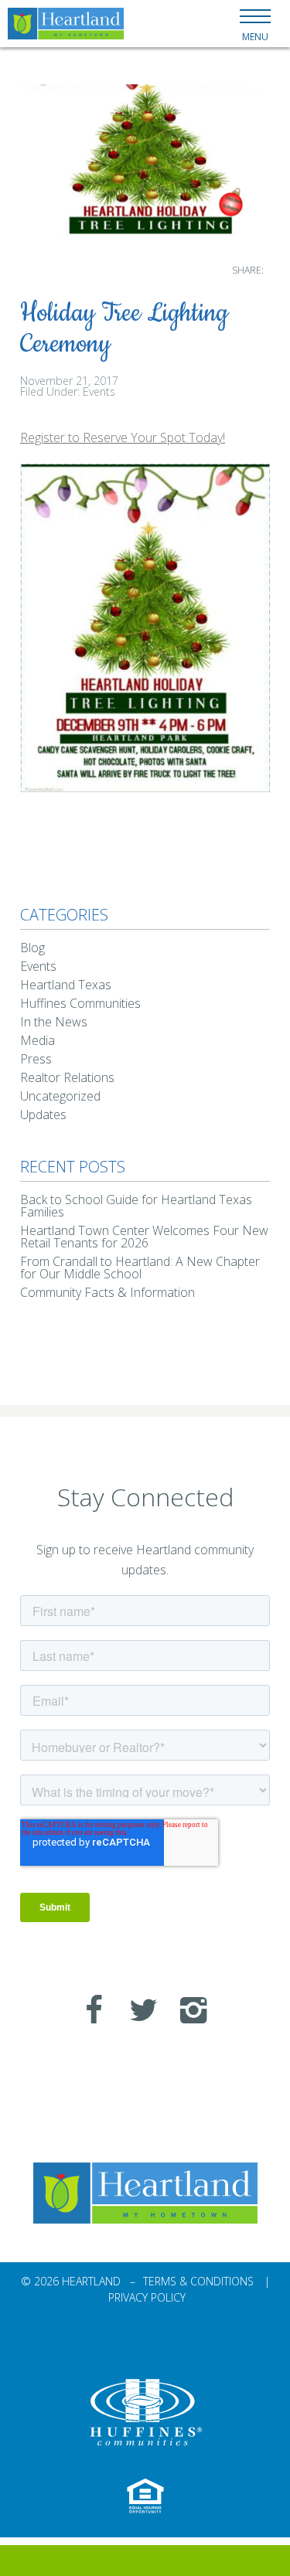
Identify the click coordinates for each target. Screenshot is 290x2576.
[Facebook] (88, 2009)
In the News (54, 1022)
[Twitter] (138, 2009)
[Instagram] (187, 2009)
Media (38, 1040)
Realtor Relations (67, 1077)
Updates (43, 1114)
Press (36, 1059)
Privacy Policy (147, 2297)
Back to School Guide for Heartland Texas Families (136, 1206)
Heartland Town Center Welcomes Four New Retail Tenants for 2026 (144, 1237)
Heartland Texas (66, 985)
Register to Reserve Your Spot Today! (123, 437)
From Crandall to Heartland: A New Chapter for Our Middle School (140, 1268)
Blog (32, 948)
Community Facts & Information (107, 1292)
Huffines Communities (80, 1003)
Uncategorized (60, 1096)
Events (99, 391)
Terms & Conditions (198, 2281)
